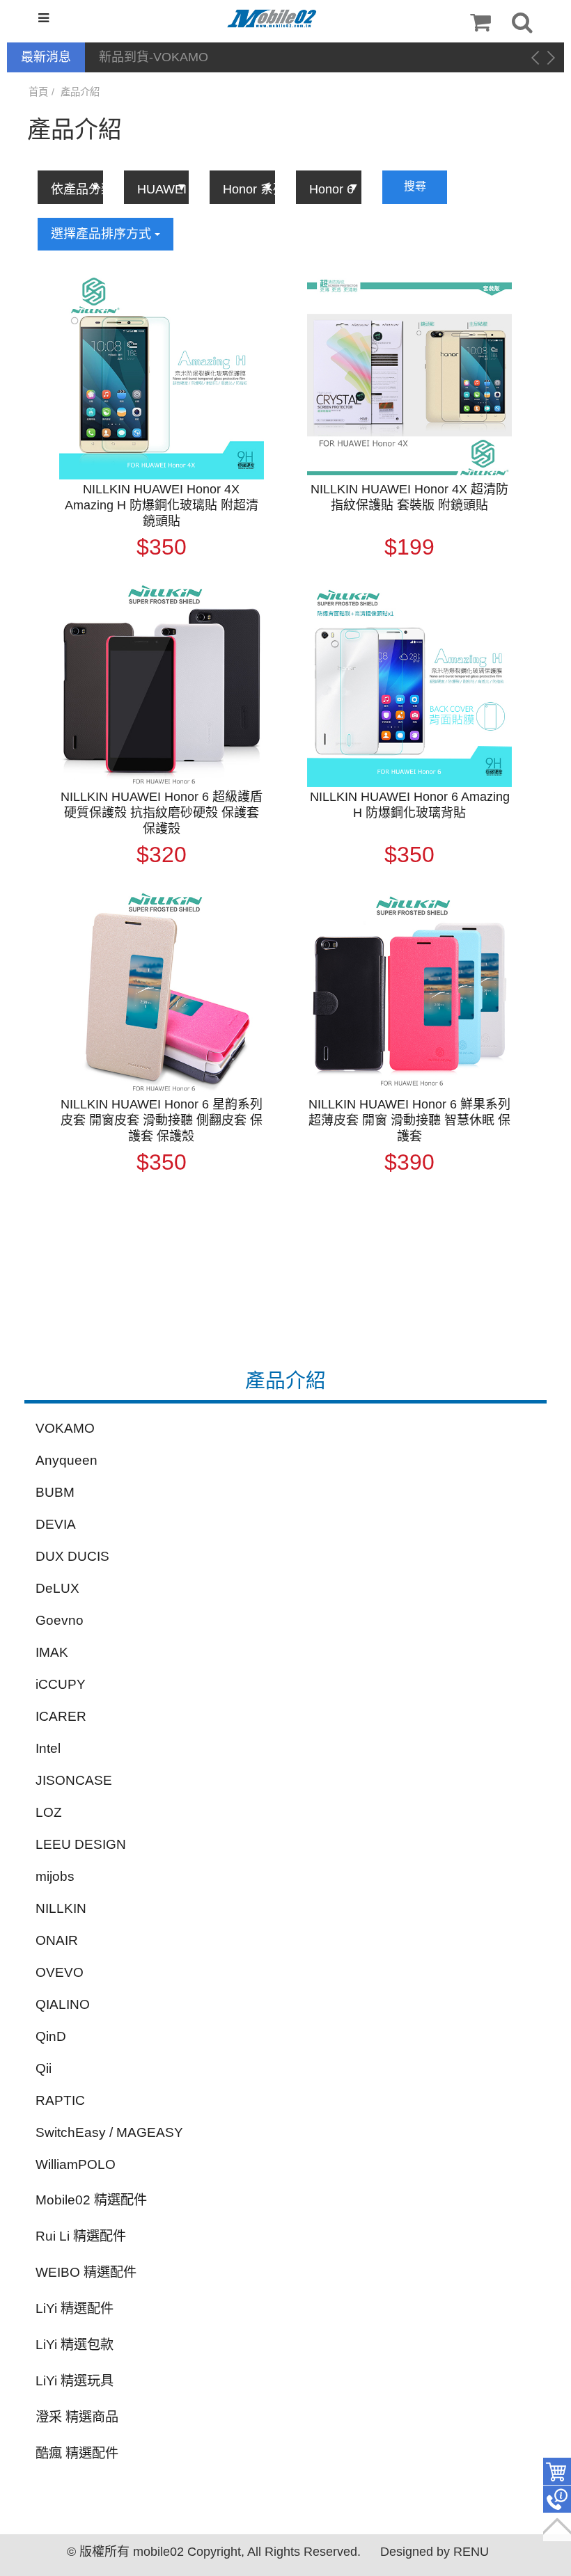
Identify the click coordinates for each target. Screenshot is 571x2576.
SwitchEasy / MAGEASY (109, 2132)
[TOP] (557, 2527)
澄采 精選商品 (77, 2417)
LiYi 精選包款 (75, 2345)
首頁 (38, 92)
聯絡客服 (557, 2499)
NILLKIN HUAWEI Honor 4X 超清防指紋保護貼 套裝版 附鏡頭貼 (409, 497)
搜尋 (415, 186)
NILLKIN (61, 1908)
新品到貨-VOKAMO (154, 57)
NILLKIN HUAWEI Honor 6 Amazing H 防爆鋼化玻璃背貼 (410, 805)
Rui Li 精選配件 (81, 2236)
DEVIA (56, 1524)
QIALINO (63, 2004)
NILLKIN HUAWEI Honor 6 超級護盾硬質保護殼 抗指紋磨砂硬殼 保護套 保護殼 (162, 813)
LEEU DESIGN (81, 1844)
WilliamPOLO (76, 2164)
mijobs (55, 1876)
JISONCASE (74, 1780)
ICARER (61, 1716)
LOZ (49, 1812)
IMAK (52, 1652)
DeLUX (57, 1588)
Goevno (60, 1620)
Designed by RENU (435, 2552)
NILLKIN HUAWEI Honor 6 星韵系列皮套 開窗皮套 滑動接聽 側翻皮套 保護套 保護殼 (162, 1120)
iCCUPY (61, 1684)
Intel (48, 1748)
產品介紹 (80, 92)
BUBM (55, 1492)
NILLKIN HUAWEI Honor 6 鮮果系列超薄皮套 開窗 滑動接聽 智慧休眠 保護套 (409, 1120)
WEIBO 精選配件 (86, 2272)
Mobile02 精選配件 (91, 2200)
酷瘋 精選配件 (77, 2453)
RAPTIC (60, 2100)
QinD (51, 2036)
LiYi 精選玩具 (75, 2381)
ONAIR (57, 1940)
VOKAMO (65, 1428)
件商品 (557, 2472)
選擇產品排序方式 (103, 234)
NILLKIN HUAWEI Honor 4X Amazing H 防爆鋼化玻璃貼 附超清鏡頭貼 (162, 505)
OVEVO (60, 1972)
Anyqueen (67, 1460)
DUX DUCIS (72, 1556)
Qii (44, 2068)
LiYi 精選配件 (75, 2308)
